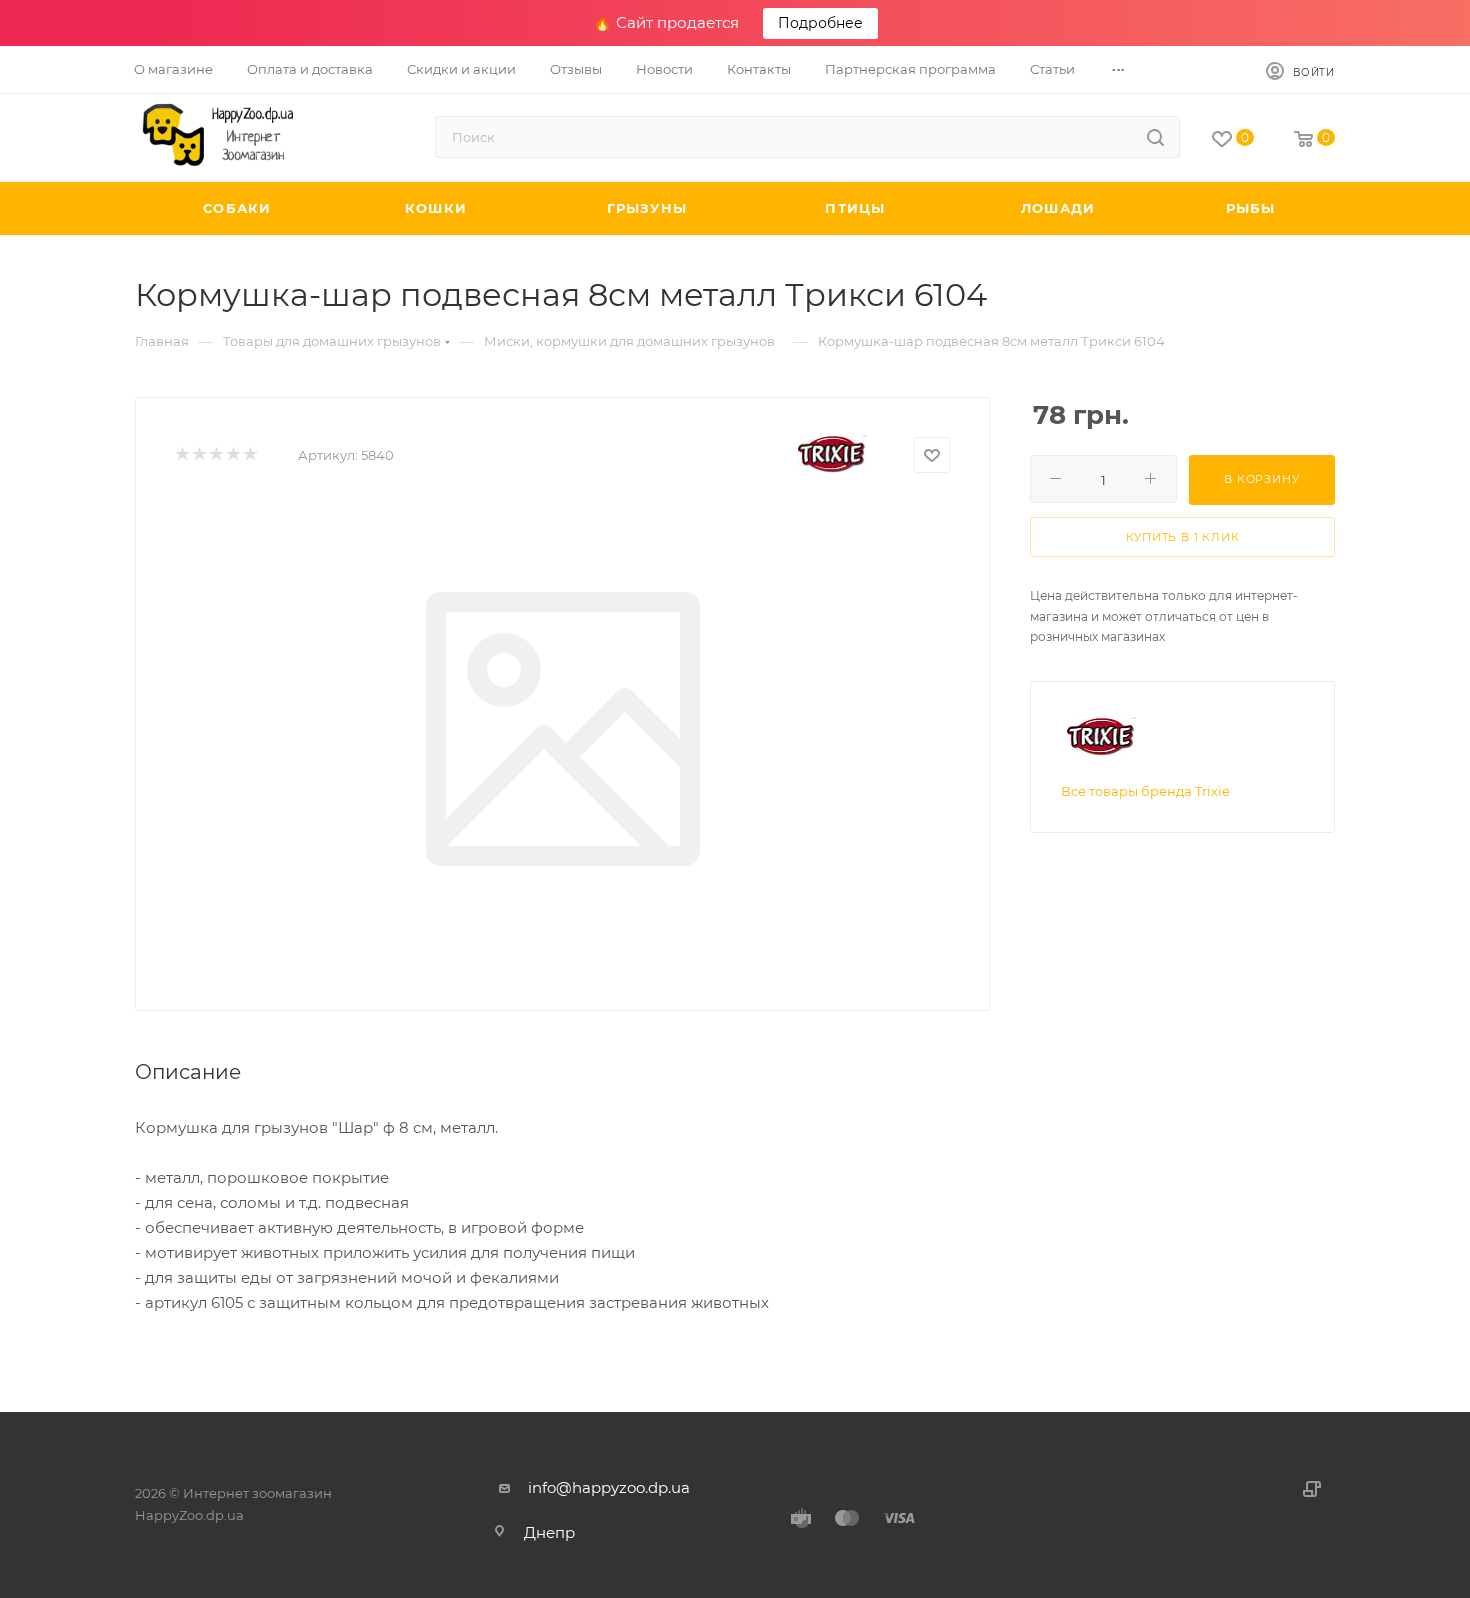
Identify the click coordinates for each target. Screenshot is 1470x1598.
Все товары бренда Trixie (1145, 791)
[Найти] (1155, 137)
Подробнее (820, 23)
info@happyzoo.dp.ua (609, 1487)
